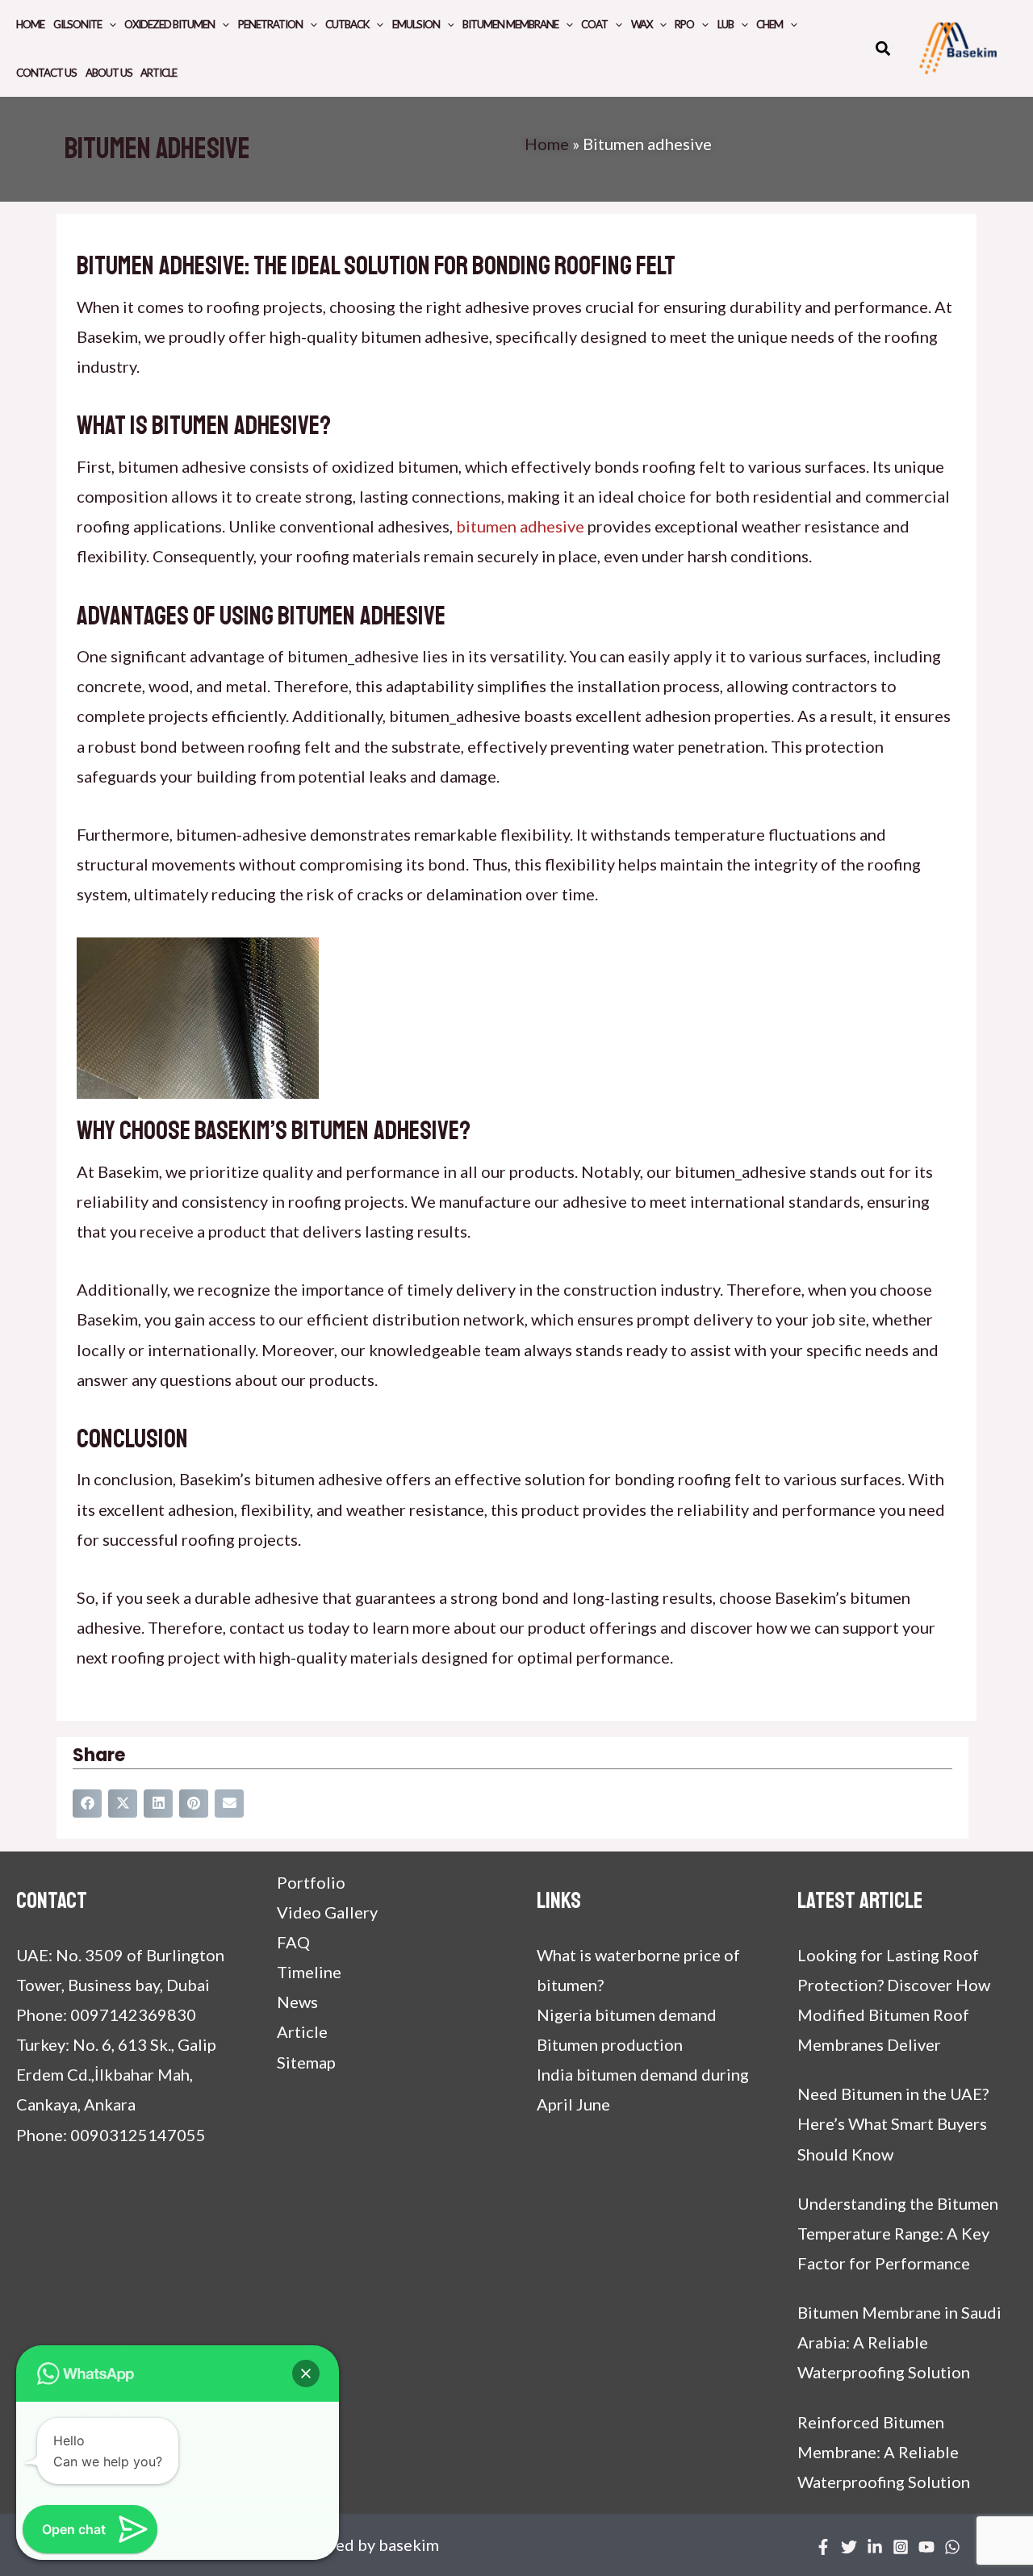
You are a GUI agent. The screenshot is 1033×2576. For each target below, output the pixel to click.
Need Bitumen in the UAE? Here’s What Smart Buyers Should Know (893, 2123)
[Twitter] (849, 2547)
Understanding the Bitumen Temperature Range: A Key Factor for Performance (898, 2233)
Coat (594, 24)
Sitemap (306, 2062)
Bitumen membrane (510, 24)
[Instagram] (901, 2547)
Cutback (347, 24)
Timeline (309, 1972)
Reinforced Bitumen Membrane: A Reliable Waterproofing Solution (884, 2452)
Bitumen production (610, 2044)
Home (30, 24)
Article (159, 73)
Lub (726, 24)
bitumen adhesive (520, 526)
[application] (109, 24)
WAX (642, 24)
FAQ (293, 1942)
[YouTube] (926, 2547)
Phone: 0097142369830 (106, 2014)
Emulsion (416, 24)
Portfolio (311, 1882)
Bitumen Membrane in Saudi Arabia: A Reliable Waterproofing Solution (899, 2342)
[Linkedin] (875, 2547)
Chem (770, 24)
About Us (109, 73)
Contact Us (46, 73)
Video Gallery (327, 1912)
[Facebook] (823, 2547)
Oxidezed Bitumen (169, 24)
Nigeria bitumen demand (627, 2014)
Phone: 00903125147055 (111, 2135)
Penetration (270, 24)
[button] (884, 50)
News (297, 2002)
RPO (684, 24)
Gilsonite (77, 24)
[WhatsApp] (952, 2547)
